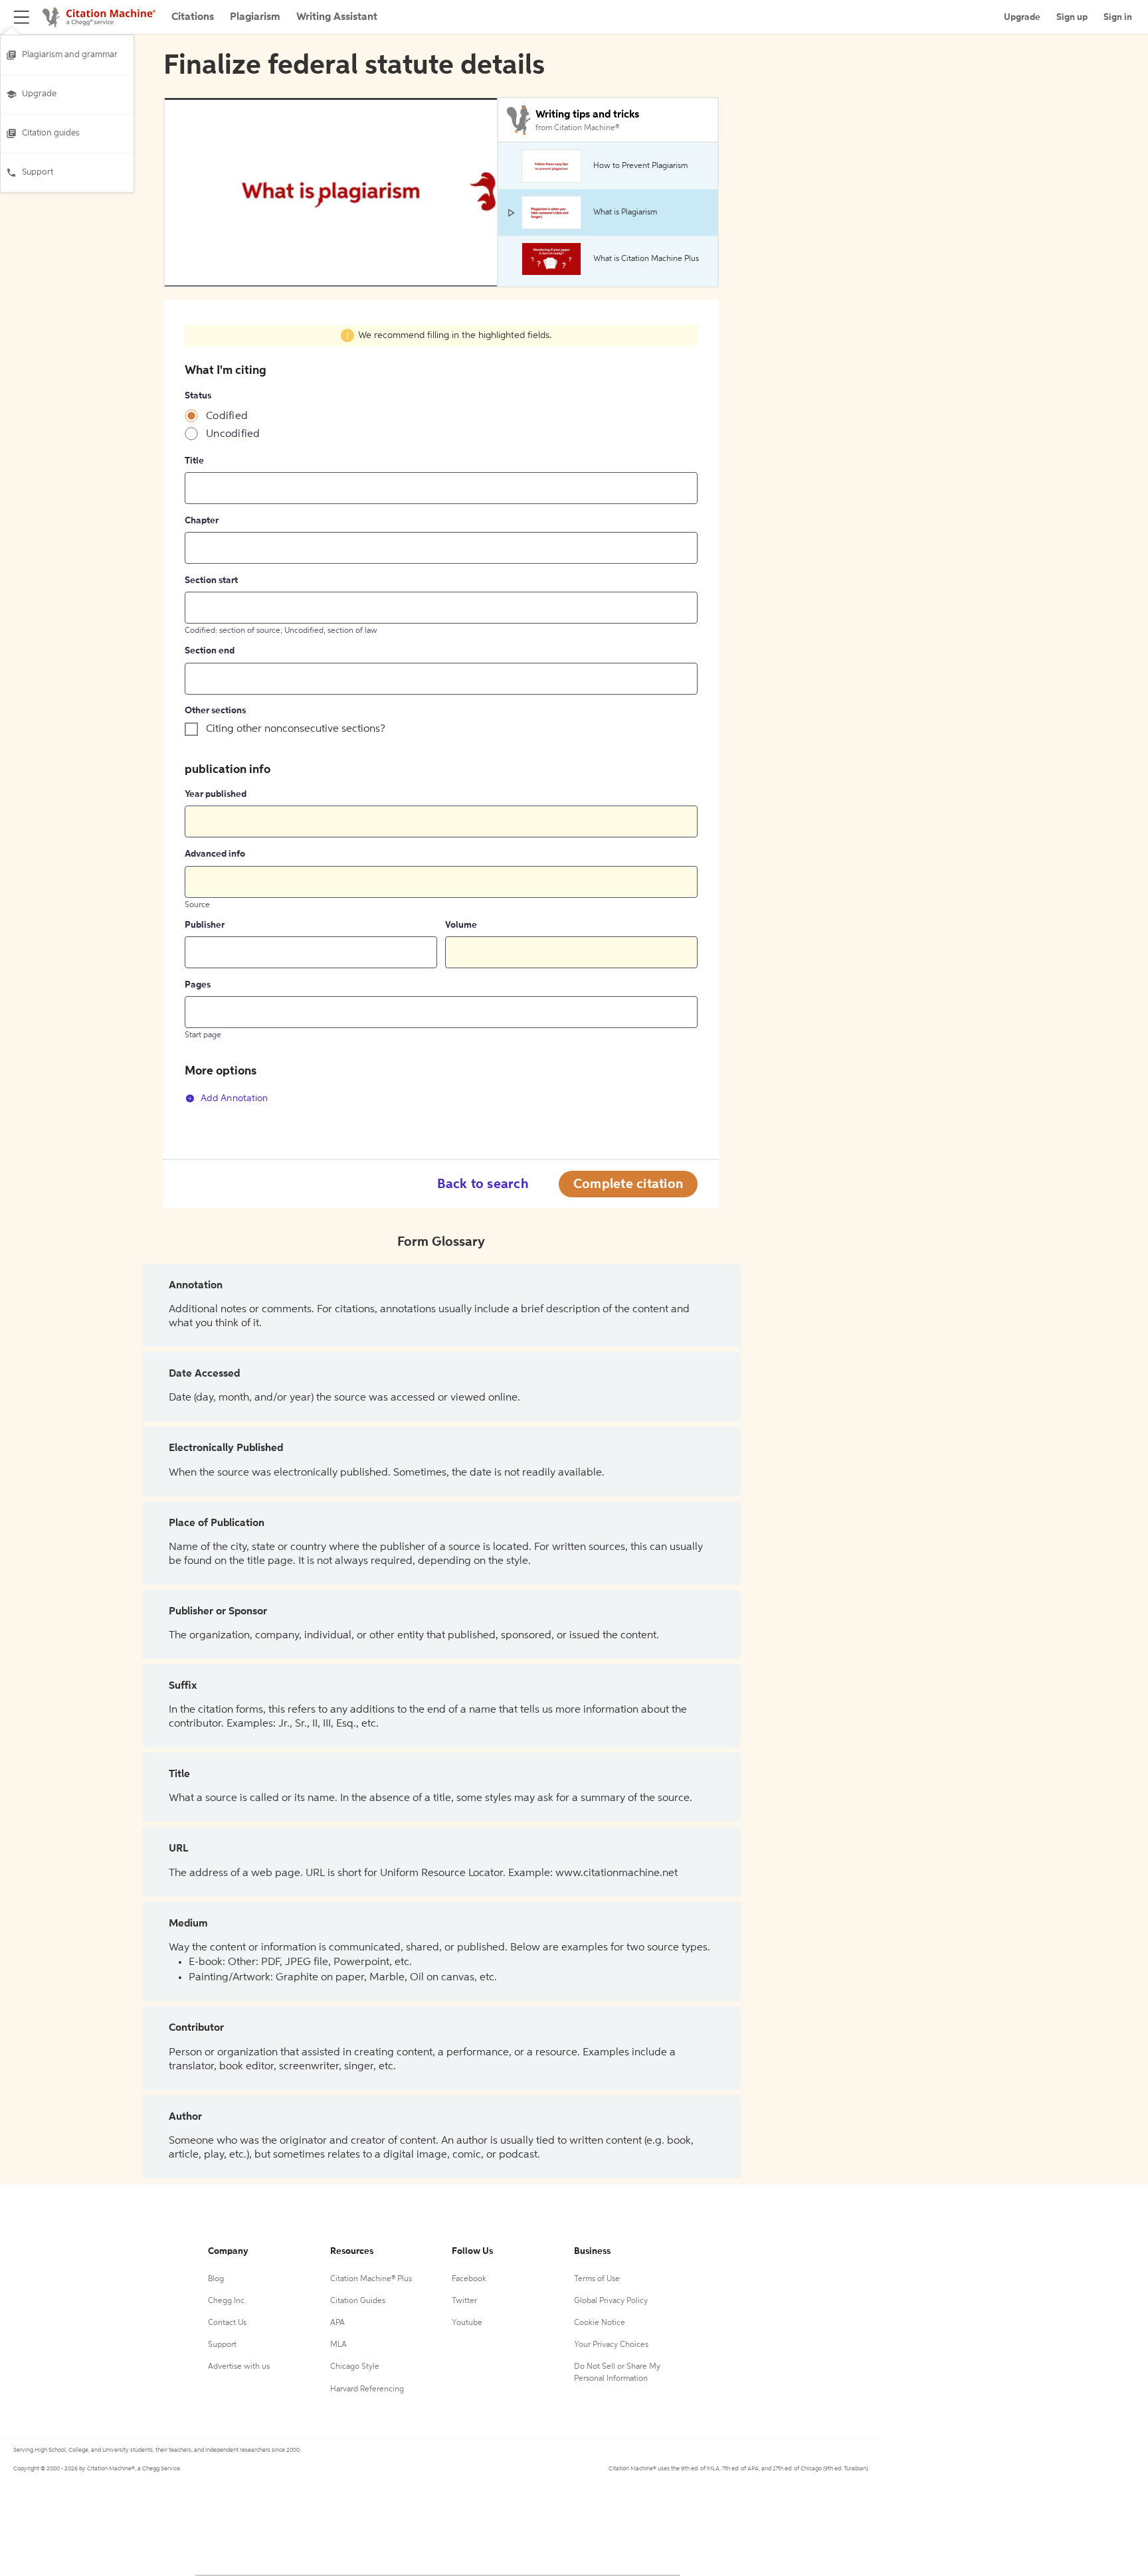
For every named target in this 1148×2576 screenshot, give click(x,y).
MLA (338, 2345)
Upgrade (39, 94)
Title (194, 461)
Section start (211, 580)
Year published (216, 794)
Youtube (467, 2323)
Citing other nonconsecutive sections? (296, 729)
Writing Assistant (337, 17)
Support (38, 172)
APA (337, 2323)
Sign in (1118, 17)
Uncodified (233, 434)
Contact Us (227, 2323)
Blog (216, 2279)
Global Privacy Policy (611, 2301)
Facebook (469, 2279)
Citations (193, 17)
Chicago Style (355, 2367)
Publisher (205, 925)
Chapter (202, 521)
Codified (227, 416)
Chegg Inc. (227, 2301)
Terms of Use (597, 2279)
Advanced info (215, 854)
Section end (210, 651)
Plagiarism (255, 17)
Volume (461, 925)
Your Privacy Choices (611, 2345)
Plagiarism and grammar (70, 55)
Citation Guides (358, 2301)
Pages (198, 985)
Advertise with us (239, 2367)
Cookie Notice (600, 2323)
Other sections (215, 711)
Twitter (464, 2301)
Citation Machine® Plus (371, 2279)
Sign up (1072, 17)
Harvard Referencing (367, 2389)
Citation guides (51, 133)
